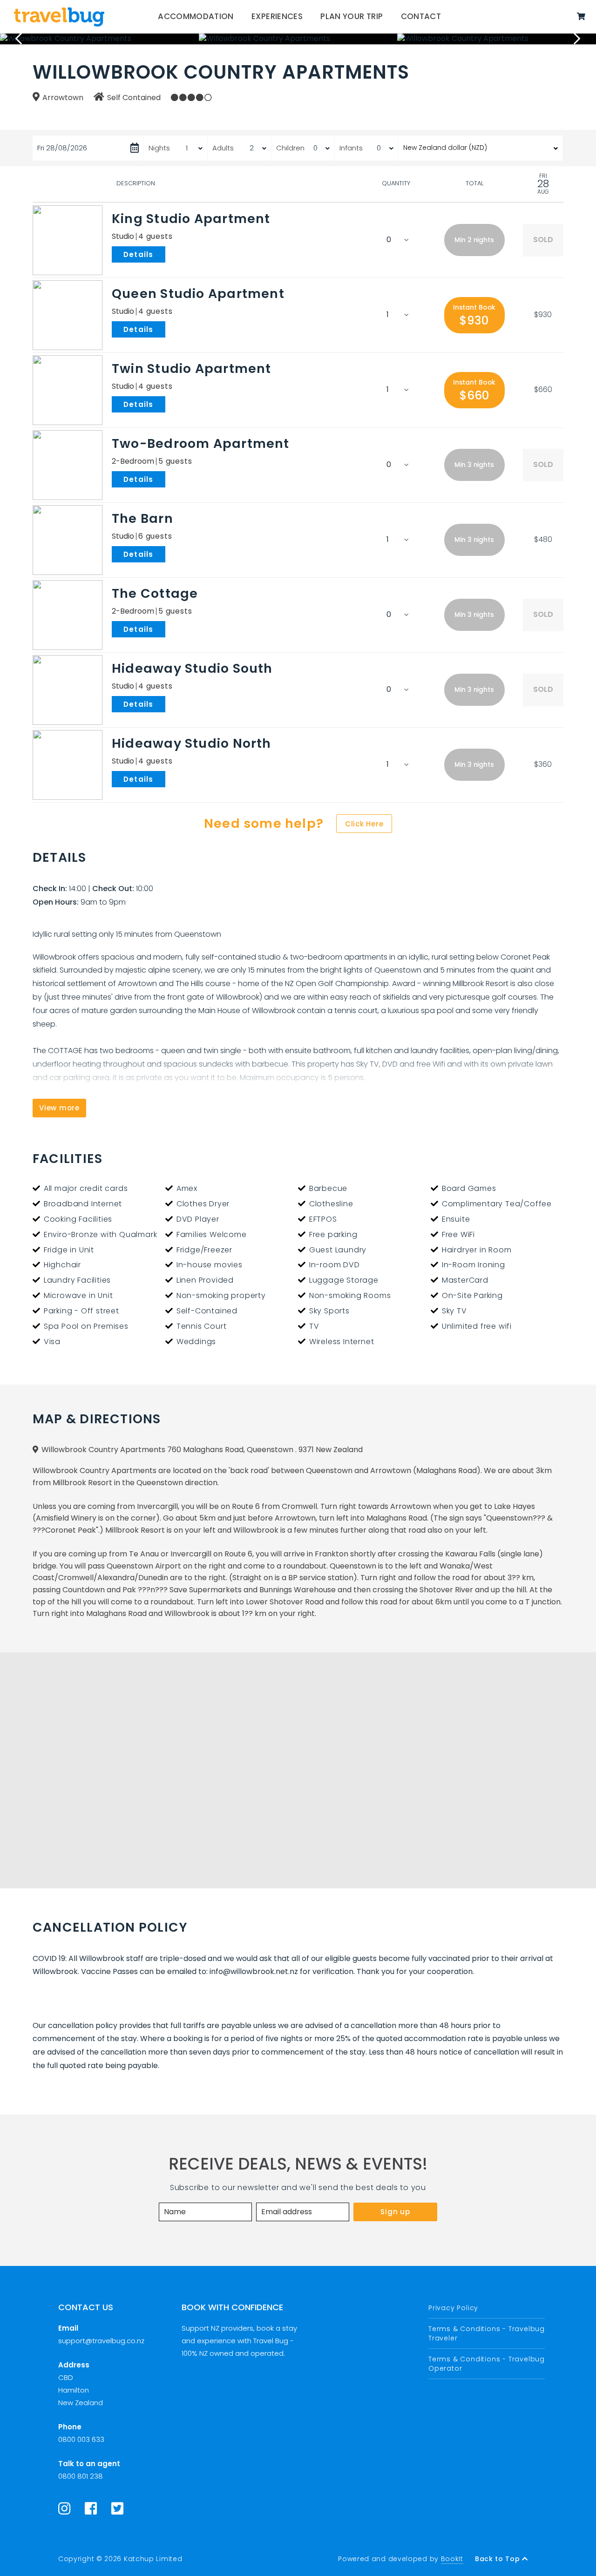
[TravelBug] (59, 17)
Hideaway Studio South (192, 668)
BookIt (452, 2559)
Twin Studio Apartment (192, 368)
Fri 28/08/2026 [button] (62, 148)
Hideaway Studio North (192, 743)
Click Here (364, 824)
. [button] (167, 254)
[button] (474, 240)
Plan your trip (352, 16)
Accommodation (196, 16)
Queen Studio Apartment (198, 294)
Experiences (277, 16)
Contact (421, 16)
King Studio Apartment (191, 219)
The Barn (142, 518)
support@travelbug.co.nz (101, 2341)
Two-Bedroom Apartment (201, 443)
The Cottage (155, 593)
